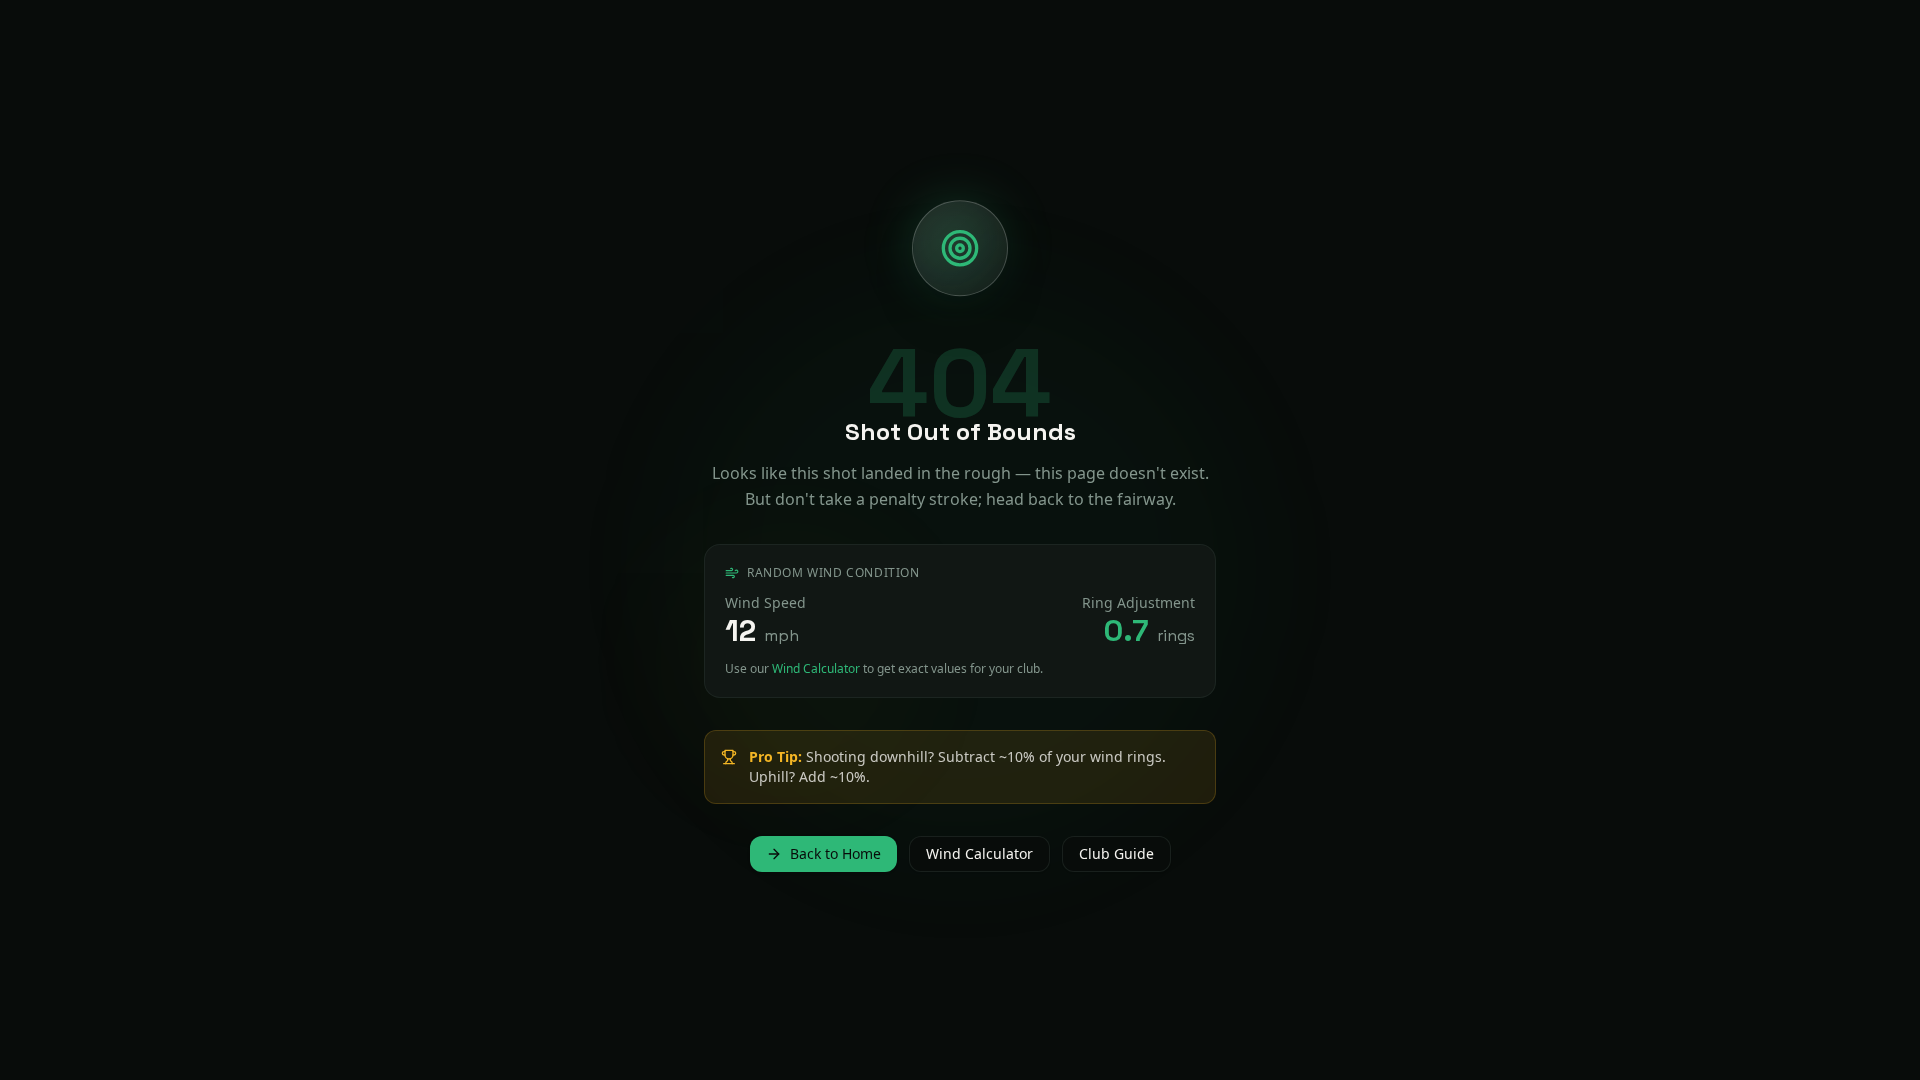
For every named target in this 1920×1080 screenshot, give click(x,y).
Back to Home (835, 853)
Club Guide (1116, 853)
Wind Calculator (816, 668)
